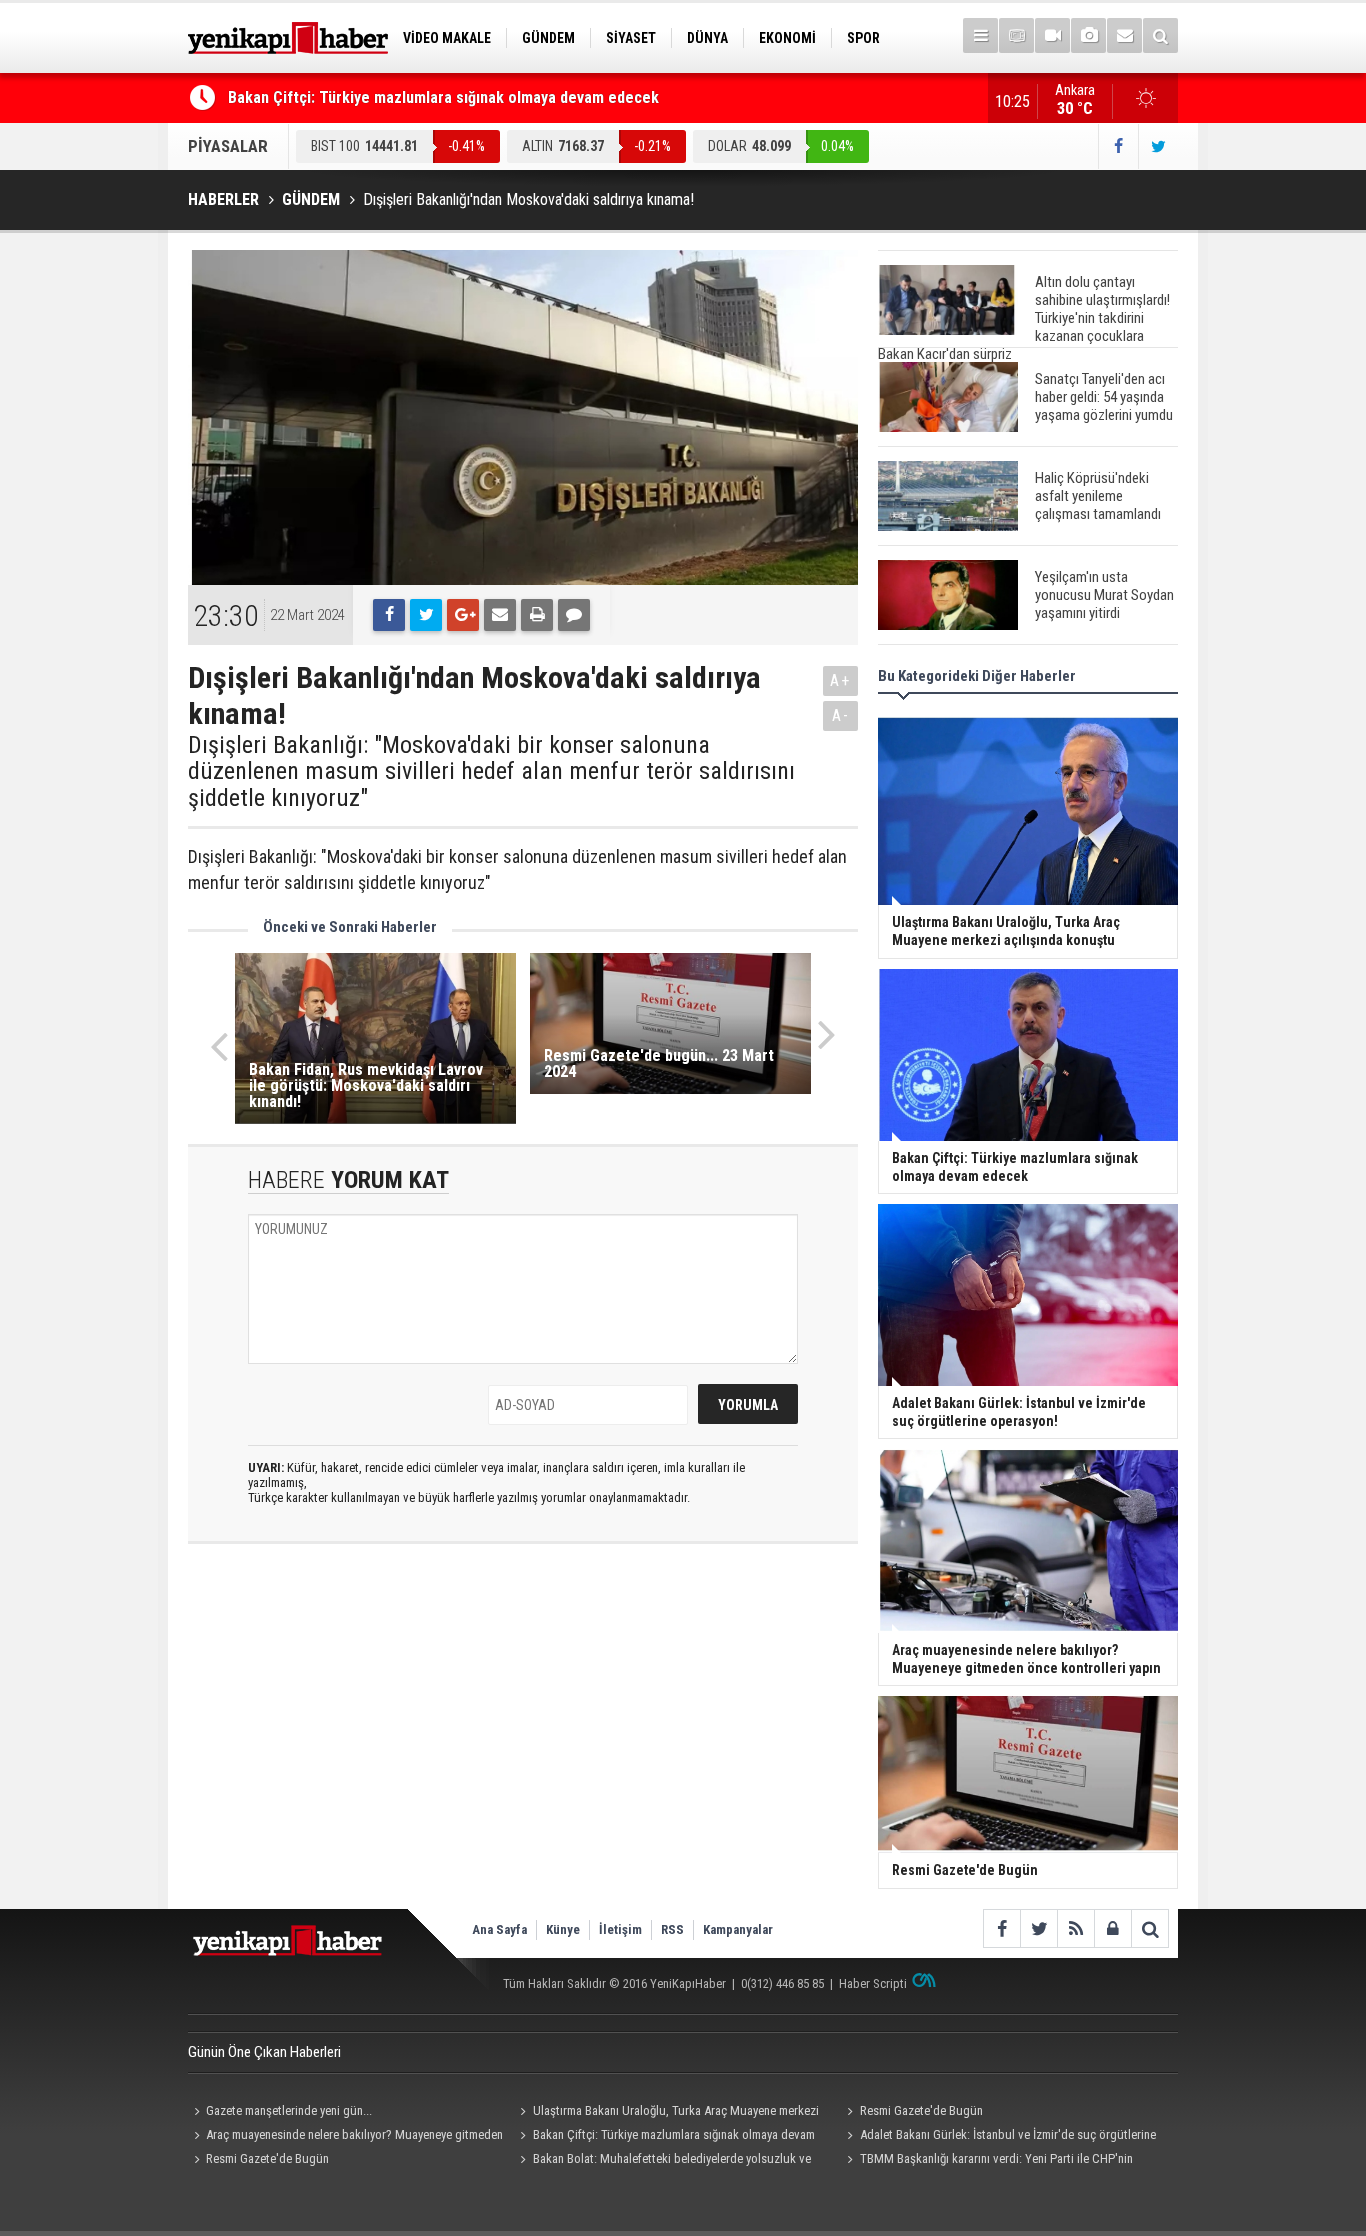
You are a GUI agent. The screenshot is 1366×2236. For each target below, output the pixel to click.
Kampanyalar (738, 1929)
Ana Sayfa (499, 1929)
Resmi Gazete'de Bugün (921, 2110)
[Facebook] (389, 615)
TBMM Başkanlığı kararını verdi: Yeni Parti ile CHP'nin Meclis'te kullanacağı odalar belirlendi (986, 2161)
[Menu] (980, 35)
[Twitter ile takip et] (1158, 146)
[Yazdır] (537, 615)
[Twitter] (426, 615)
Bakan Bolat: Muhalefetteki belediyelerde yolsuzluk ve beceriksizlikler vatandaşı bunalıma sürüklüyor (663, 2161)
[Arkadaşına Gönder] (500, 615)
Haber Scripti (873, 1983)
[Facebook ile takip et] (1118, 146)
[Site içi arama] (1160, 35)
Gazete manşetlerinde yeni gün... (289, 2110)
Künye (563, 1929)
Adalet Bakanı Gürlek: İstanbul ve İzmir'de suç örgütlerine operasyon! (998, 2137)
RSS (672, 1929)
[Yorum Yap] (574, 615)
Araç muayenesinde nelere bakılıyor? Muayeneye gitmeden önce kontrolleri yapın (345, 2137)
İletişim (620, 1929)
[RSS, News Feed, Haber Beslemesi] (1075, 1928)
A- (841, 715)
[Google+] (463, 615)
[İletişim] (1124, 35)
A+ (840, 680)
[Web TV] (1052, 35)
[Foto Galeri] (1088, 35)
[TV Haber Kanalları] (1016, 35)
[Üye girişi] (1112, 1928)
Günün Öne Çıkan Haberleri (264, 2052)
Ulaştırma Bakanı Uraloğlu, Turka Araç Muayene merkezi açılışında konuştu (667, 2113)
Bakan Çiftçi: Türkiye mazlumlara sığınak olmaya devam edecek (443, 97)
